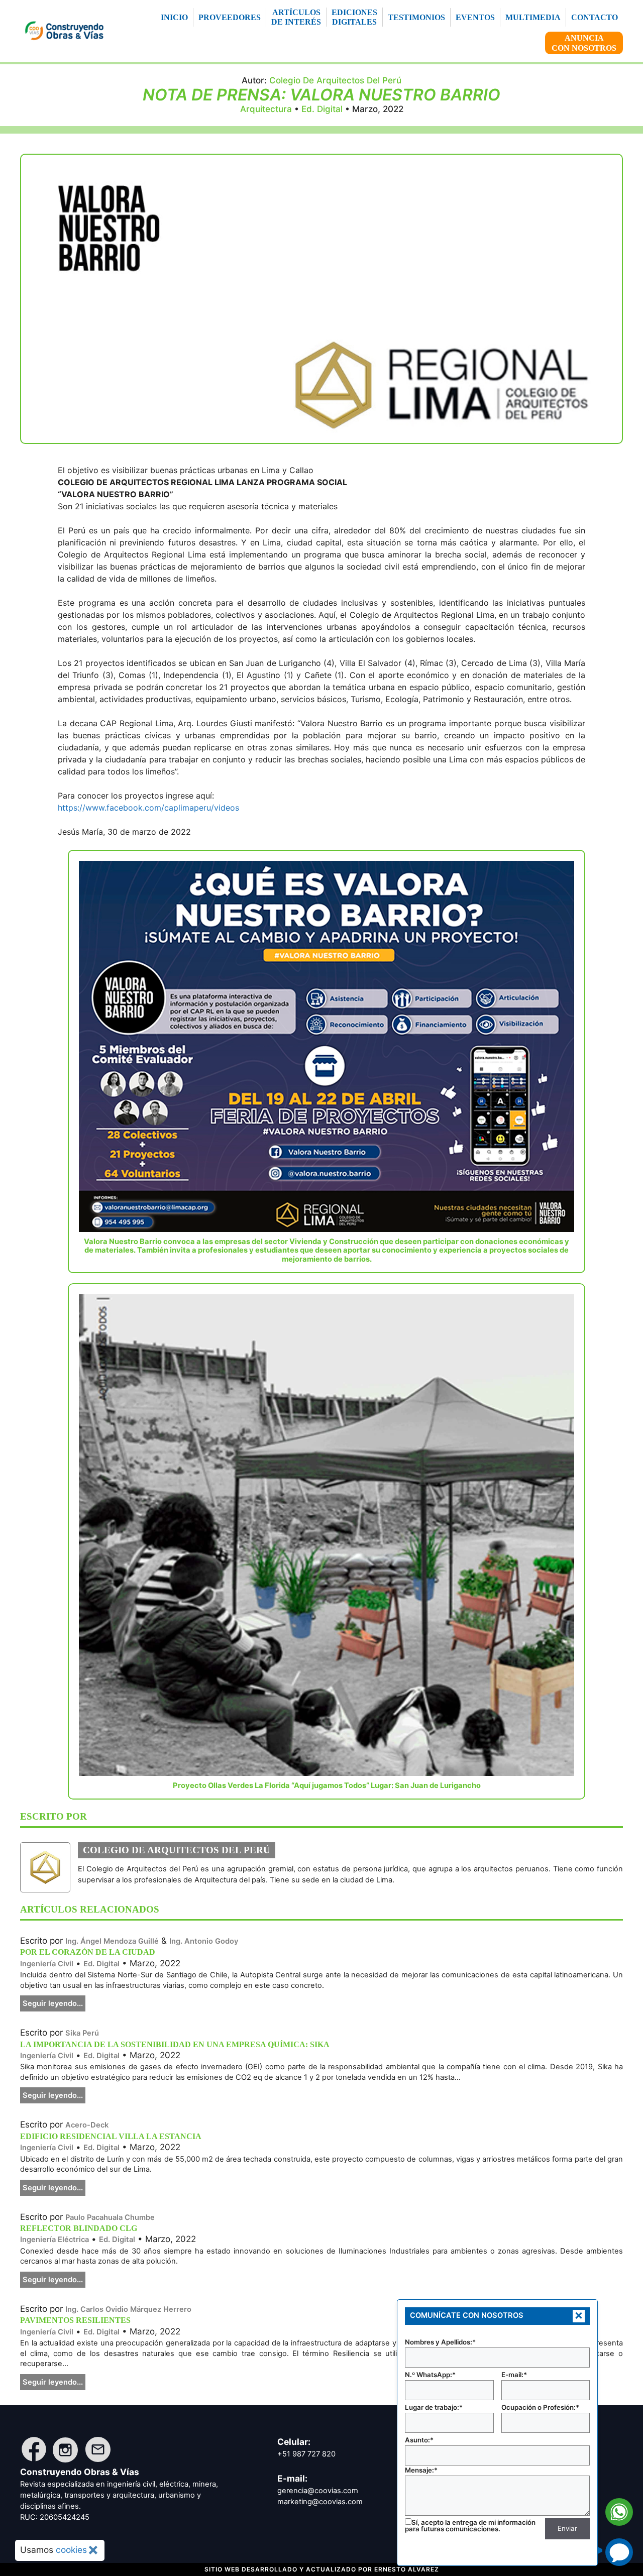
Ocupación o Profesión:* (540, 2407)
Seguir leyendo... (53, 2003)
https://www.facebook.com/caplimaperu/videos (148, 808)
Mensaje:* (421, 2470)
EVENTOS (475, 17)
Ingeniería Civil (47, 1964)
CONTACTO (595, 17)
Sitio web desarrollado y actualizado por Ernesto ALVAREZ (322, 2569)
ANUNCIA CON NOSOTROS (584, 43)
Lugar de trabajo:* (434, 2407)
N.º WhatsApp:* (430, 2375)
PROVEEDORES (230, 17)
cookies (71, 2550)
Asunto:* (419, 2440)
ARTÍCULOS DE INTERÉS (296, 17)
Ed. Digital (322, 109)
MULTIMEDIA (533, 17)
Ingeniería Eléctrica (55, 2239)
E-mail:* (514, 2375)
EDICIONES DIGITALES (354, 17)
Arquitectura (266, 109)
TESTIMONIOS (416, 17)
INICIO (174, 17)
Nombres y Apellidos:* (440, 2342)
